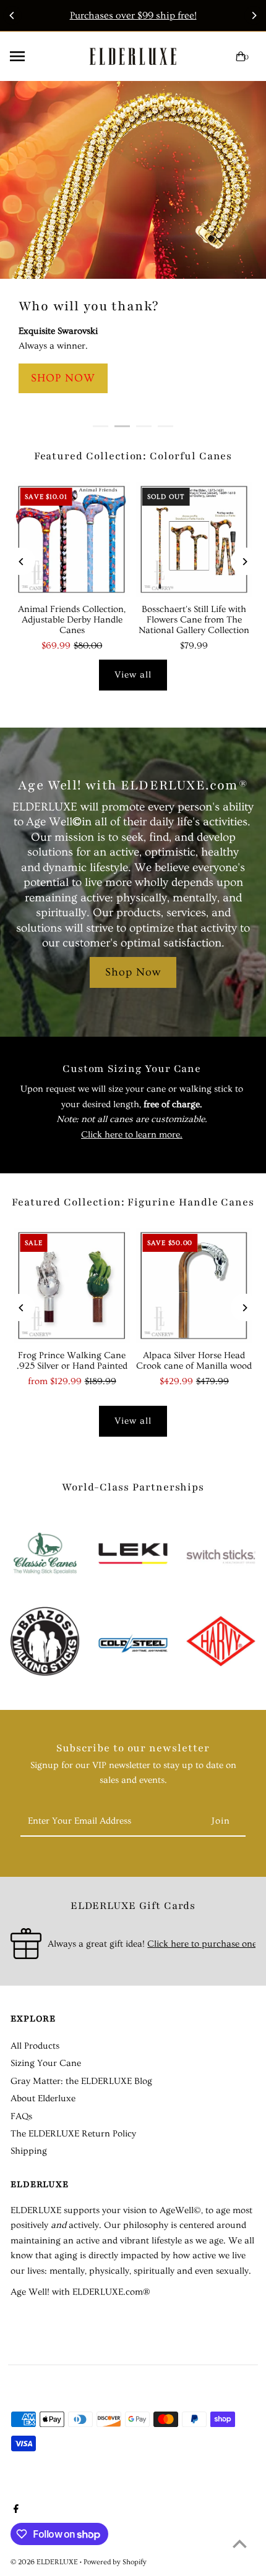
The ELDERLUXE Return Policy (73, 2134)
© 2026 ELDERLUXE (45, 2562)
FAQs (21, 2116)
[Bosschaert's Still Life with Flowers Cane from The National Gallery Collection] (194, 540)
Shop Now (133, 972)
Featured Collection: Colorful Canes (133, 456)
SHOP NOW (63, 378)
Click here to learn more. (132, 1135)
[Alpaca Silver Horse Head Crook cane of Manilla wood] (194, 1286)
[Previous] (12, 15)
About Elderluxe (43, 2098)
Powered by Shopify (115, 2562)
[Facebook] (15, 2510)
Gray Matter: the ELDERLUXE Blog (81, 2081)
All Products (35, 2046)
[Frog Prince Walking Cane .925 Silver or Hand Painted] (72, 1286)
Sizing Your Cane (46, 2063)
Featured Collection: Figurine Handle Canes (133, 1202)
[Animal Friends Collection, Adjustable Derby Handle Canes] (72, 540)
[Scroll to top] (240, 2544)
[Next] (254, 15)
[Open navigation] (40, 56)
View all (133, 675)
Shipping (29, 2151)
